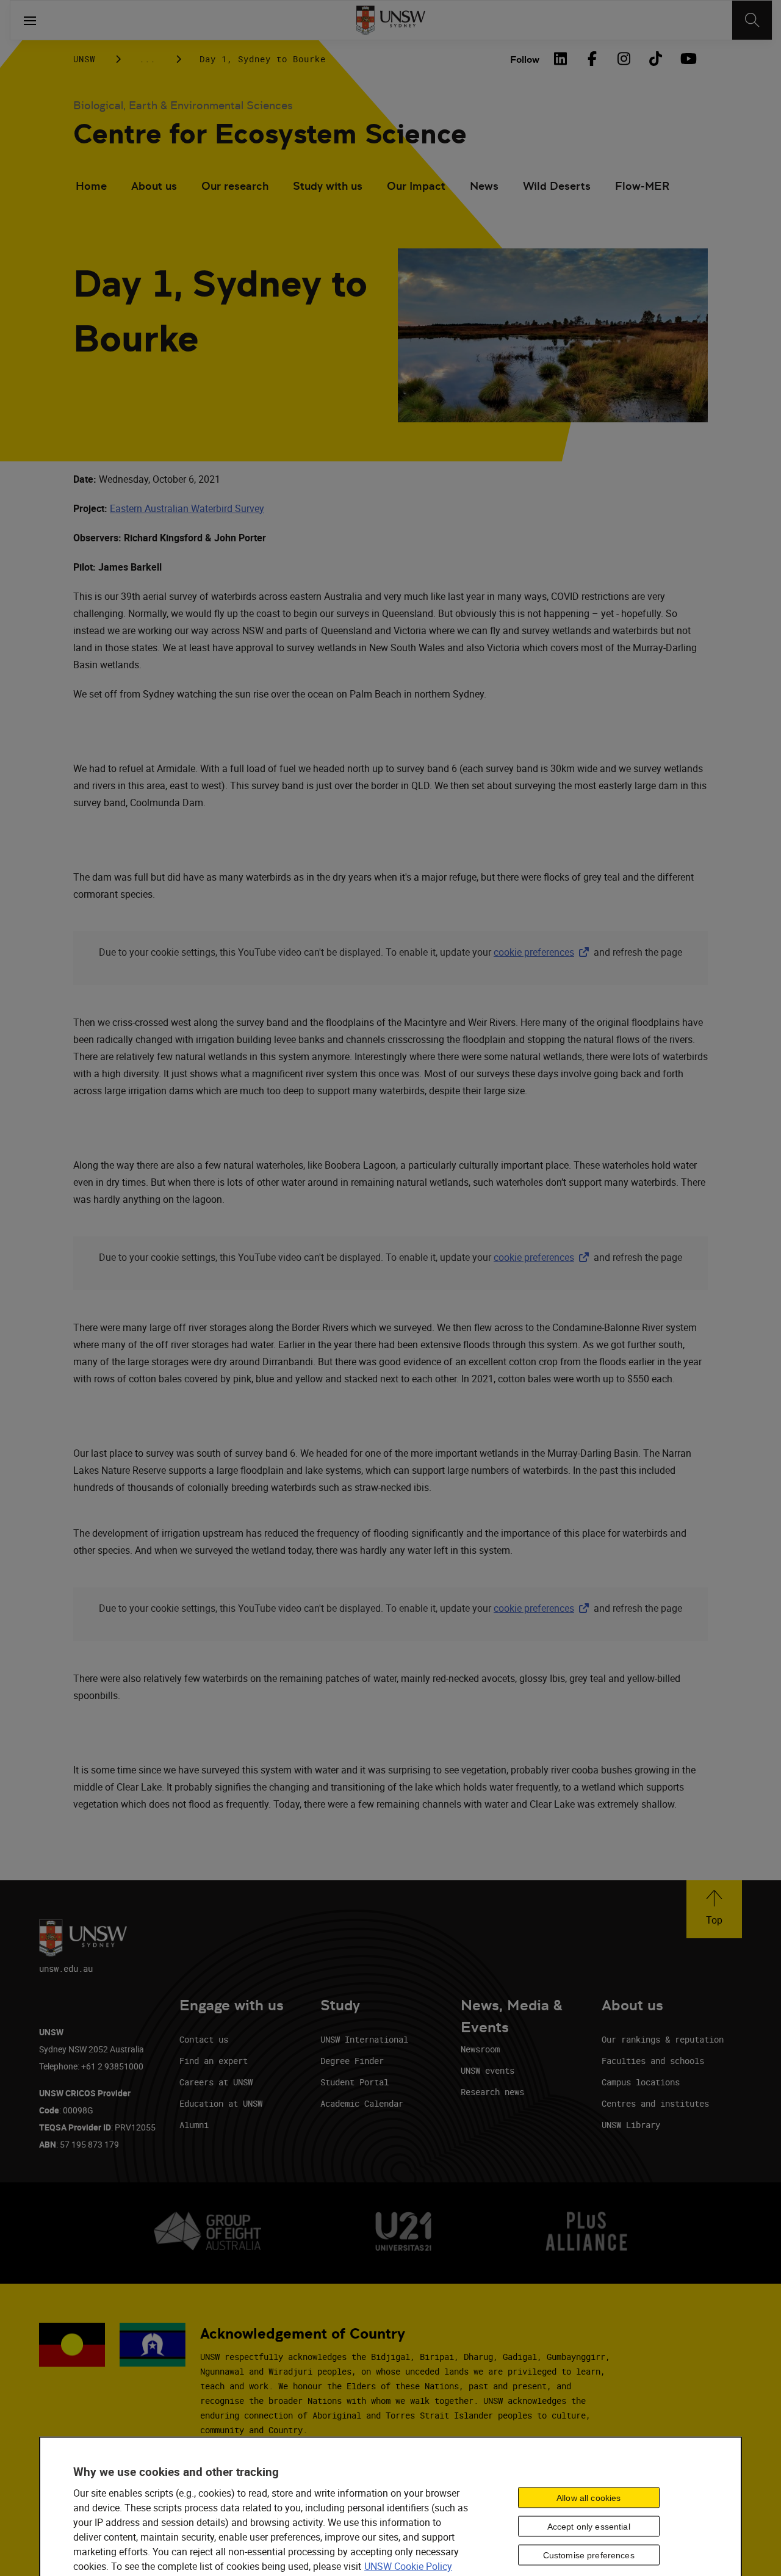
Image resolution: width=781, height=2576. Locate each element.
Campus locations (641, 2082)
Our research (235, 186)
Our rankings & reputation (663, 2039)
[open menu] (30, 20)
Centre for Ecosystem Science (270, 134)
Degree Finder (352, 2061)
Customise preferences (589, 2555)
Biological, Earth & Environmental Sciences (183, 105)
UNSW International (364, 2039)
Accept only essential (589, 2526)
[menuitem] (91, 187)
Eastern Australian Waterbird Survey (187, 508)
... (147, 59)
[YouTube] (687, 59)
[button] (714, 1909)
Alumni (194, 2125)
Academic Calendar (362, 2103)
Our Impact (416, 186)
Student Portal (355, 2082)
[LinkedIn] (560, 59)
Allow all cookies (588, 2497)
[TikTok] (655, 59)
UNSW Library (631, 2125)
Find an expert (214, 2061)
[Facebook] (592, 59)
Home (91, 186)
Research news (492, 2092)
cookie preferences (534, 952)
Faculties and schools (653, 2061)
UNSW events (488, 2070)
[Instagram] (624, 59)
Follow (525, 60)
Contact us (204, 2039)
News (484, 186)
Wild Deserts (557, 186)
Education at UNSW (221, 2103)
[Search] (752, 20)
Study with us (328, 186)
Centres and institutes (655, 2103)
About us (154, 186)
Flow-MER (642, 186)
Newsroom (480, 2049)
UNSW (84, 59)
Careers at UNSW (216, 2082)
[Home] (391, 20)
